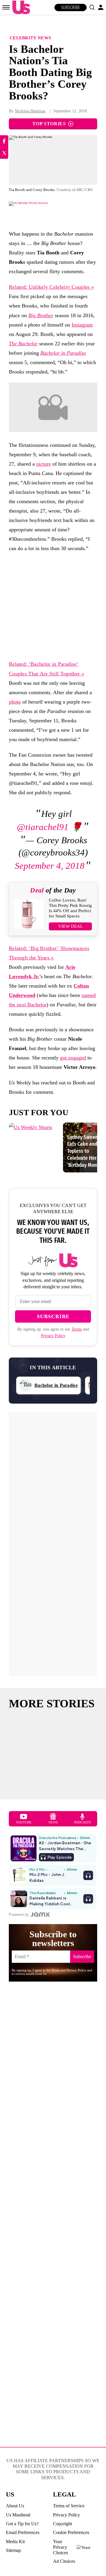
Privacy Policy (53, 1336)
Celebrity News (30, 38)
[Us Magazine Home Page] (20, 7)
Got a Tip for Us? (22, 2524)
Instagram (82, 325)
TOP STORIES (49, 124)
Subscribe (71, 7)
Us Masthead (18, 2515)
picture (44, 464)
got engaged (73, 1058)
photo (15, 702)
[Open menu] (6, 7)
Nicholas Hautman (30, 111)
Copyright (62, 2524)
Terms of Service (69, 2506)
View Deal (71, 926)
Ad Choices (64, 2561)
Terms (77, 1329)
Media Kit (15, 2542)
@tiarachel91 (43, 827)
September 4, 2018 (50, 866)
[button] (92, 7)
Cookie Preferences (71, 2532)
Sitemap (13, 2550)
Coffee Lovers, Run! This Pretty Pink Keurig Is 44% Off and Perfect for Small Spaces (70, 908)
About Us (15, 2506)
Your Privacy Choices (61, 2547)
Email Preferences (23, 2532)
